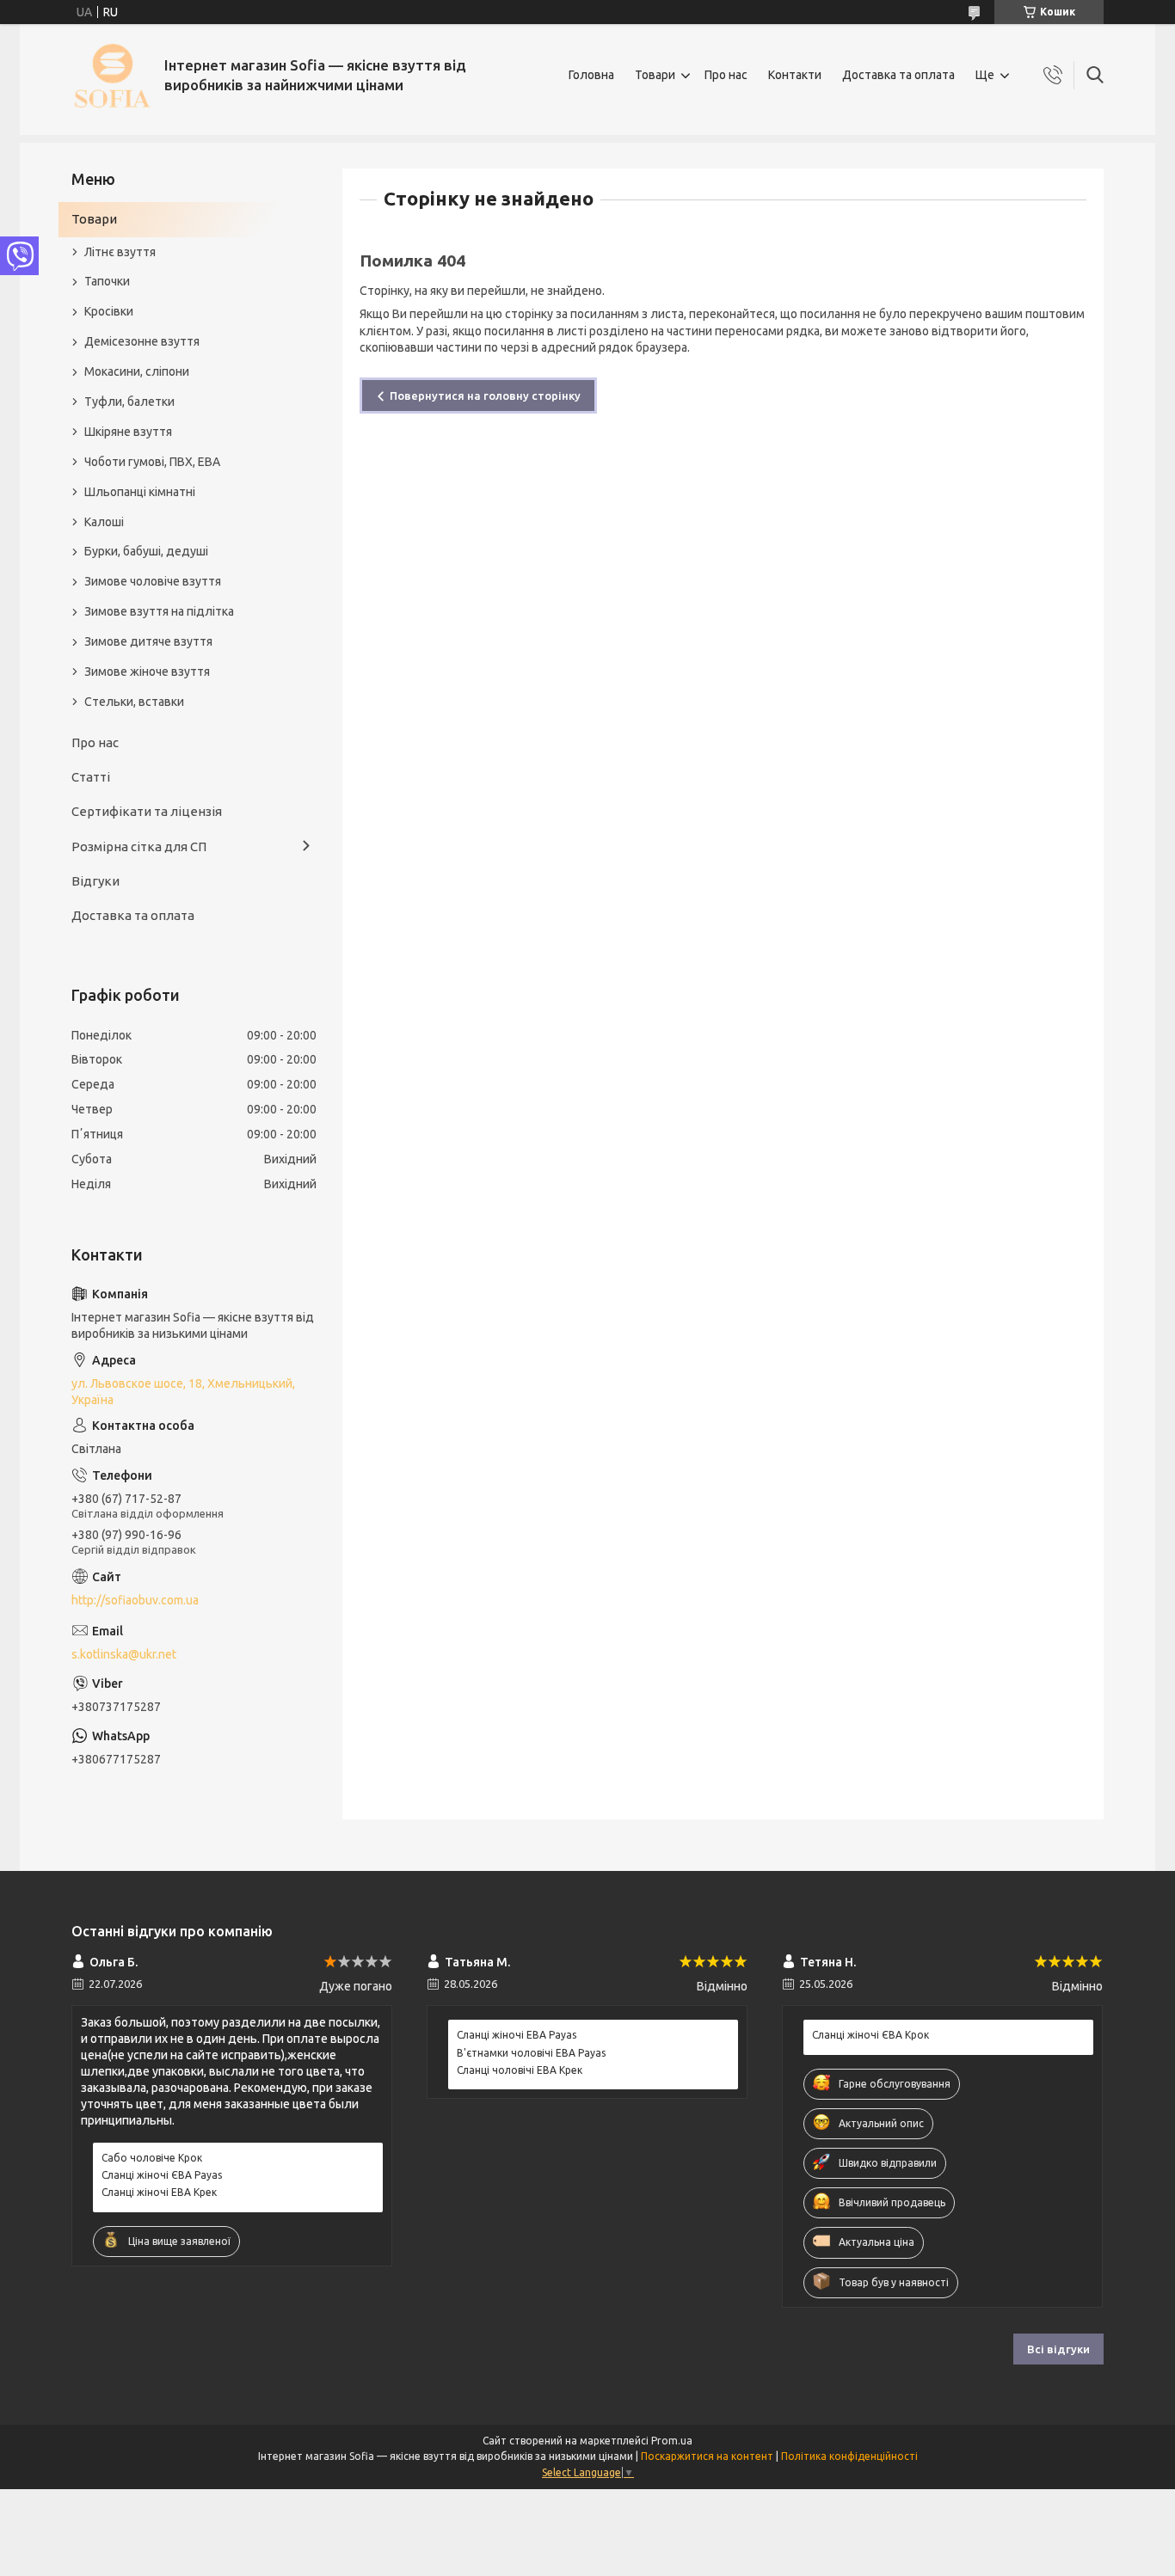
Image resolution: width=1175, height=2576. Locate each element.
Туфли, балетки (129, 402)
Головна (591, 75)
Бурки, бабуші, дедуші (146, 551)
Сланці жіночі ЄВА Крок (870, 2035)
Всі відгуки (1058, 2349)
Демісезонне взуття (142, 341)
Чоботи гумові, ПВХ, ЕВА (152, 462)
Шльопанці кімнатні (140, 492)
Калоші (104, 522)
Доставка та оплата (898, 75)
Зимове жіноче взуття (147, 672)
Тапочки (107, 281)
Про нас (726, 75)
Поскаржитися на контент (707, 2456)
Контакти (795, 75)
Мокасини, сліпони (137, 371)
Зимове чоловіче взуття (153, 581)
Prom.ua (672, 2441)
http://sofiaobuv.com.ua (135, 1600)
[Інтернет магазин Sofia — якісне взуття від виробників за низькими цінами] (111, 75)
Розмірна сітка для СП (139, 846)
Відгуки (95, 881)
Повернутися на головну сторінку (485, 396)
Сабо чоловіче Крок (152, 2158)
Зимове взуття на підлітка (159, 611)
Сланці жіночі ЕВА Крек (159, 2192)
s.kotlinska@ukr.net (124, 1654)
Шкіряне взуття (128, 432)
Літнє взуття (120, 252)
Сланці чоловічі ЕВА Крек (520, 2070)
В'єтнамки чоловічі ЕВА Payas (531, 2053)
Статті (91, 777)
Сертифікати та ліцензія (147, 811)
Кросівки (109, 311)
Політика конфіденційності (849, 2456)
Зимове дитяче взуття (148, 641)
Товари (655, 75)
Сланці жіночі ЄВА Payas (162, 2175)
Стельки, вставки (134, 702)
